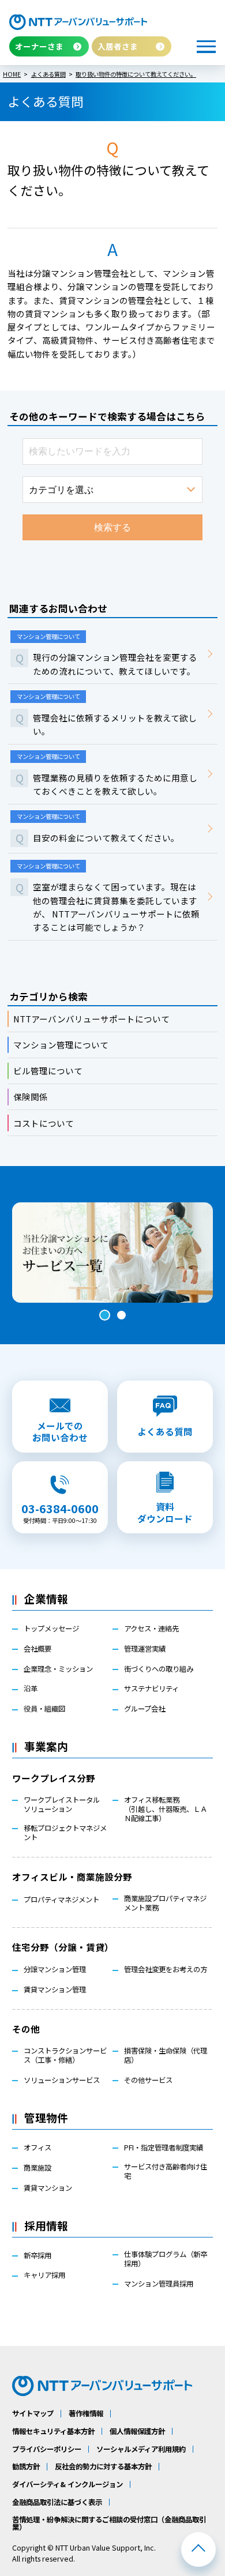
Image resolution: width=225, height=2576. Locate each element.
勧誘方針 (26, 2466)
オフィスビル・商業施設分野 (72, 1876)
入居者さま (118, 46)
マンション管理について (61, 1045)
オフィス (37, 2148)
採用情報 (46, 2225)
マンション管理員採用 (159, 2284)
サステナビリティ (151, 1688)
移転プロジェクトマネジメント (65, 1833)
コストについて (44, 1123)
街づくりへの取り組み (159, 1669)
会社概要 (37, 1649)
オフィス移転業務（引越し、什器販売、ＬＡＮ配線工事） (166, 1809)
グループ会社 (145, 1709)
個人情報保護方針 (137, 2431)
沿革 (31, 1688)
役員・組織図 (44, 1709)
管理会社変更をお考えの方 (166, 1969)
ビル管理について (48, 1071)
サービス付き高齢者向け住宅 (166, 2171)
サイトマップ (33, 2413)
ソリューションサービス (62, 2080)
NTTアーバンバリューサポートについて (91, 1019)
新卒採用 (37, 2255)
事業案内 (46, 1746)
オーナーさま (39, 46)
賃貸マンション (48, 2188)
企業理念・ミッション (58, 1669)
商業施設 (37, 2168)
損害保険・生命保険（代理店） (166, 2055)
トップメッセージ (51, 1629)
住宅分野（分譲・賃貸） (63, 1947)
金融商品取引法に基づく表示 (57, 2502)
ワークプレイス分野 (54, 1778)
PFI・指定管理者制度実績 (164, 2148)
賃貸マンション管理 (55, 1990)
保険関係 (31, 1097)
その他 (26, 2029)
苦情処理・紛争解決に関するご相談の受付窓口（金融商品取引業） (109, 2523)
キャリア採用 (44, 2275)
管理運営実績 (145, 1649)
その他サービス (148, 2080)
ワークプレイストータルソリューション (62, 1804)
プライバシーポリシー (47, 2449)
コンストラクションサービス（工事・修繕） (65, 2055)
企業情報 (46, 1598)
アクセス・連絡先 (151, 1629)
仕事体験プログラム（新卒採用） (166, 2259)
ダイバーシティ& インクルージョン (67, 2484)
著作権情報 (86, 2413)
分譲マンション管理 (55, 1969)
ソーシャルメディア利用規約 (141, 2449)
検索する (112, 527)
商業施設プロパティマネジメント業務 (165, 1903)
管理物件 (46, 2117)
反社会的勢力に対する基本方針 (103, 2466)
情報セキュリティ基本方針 (53, 2431)
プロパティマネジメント (61, 1900)
